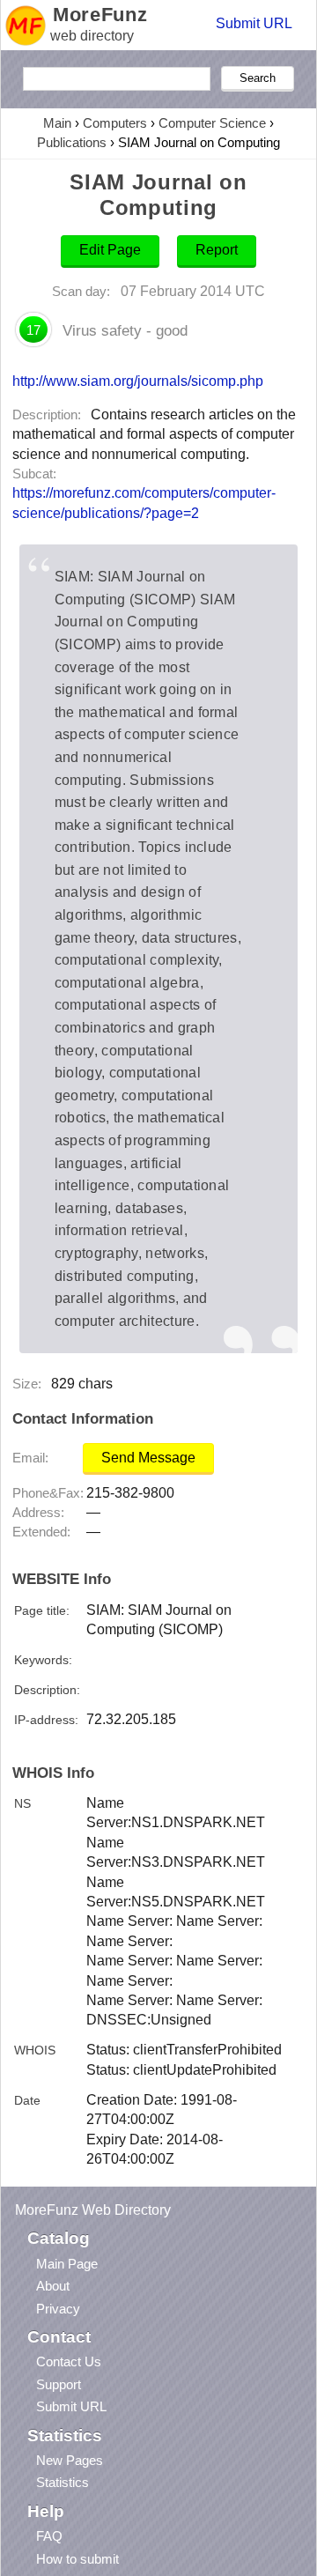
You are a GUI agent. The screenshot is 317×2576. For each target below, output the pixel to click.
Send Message (148, 1458)
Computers (115, 123)
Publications (72, 142)
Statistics (63, 2482)
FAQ (49, 2536)
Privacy (58, 2309)
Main (57, 123)
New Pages (70, 2460)
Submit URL (254, 23)
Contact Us (69, 2361)
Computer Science (212, 123)
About (53, 2286)
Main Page (67, 2264)
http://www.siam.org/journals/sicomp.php (138, 381)
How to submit (77, 2559)
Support (59, 2384)
